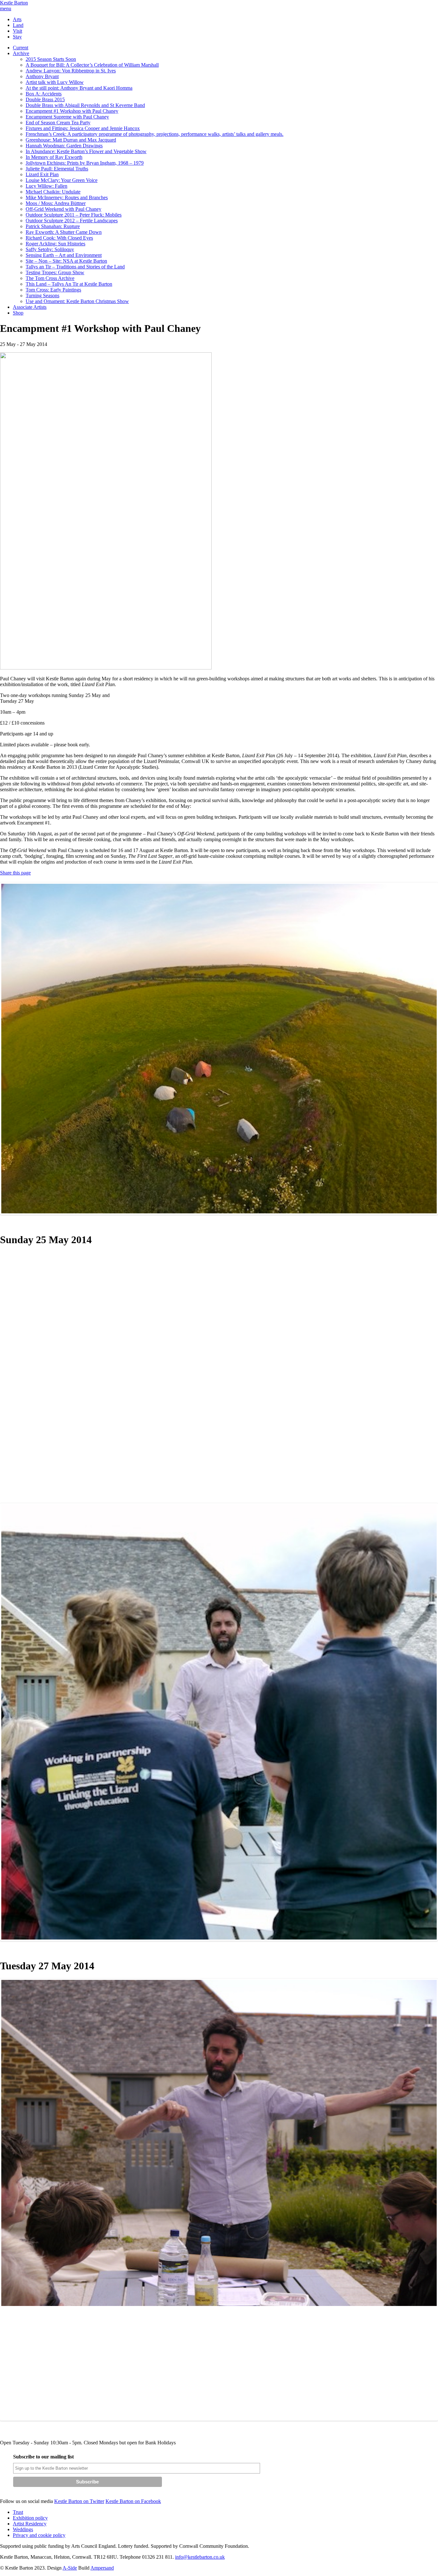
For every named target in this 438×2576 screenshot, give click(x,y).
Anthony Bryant (42, 76)
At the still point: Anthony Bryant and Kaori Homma (79, 88)
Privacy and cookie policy (39, 2535)
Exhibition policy (30, 2518)
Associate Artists (30, 307)
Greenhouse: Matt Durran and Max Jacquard (71, 140)
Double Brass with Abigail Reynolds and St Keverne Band (85, 105)
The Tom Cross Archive (50, 278)
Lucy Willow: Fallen (46, 186)
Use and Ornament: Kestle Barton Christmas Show (77, 301)
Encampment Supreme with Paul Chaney (67, 117)
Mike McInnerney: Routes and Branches (67, 197)
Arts (17, 19)
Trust (18, 2512)
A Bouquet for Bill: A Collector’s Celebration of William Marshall (92, 65)
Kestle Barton (14, 3)
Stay (17, 37)
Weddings (23, 2529)
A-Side (70, 2568)
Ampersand (102, 2568)
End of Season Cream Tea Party (58, 123)
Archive (21, 53)
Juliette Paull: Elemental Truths (57, 169)
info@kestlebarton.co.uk (200, 2557)
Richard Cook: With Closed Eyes (59, 238)
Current (21, 48)
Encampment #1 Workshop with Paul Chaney (72, 111)
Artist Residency (30, 2524)
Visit (17, 31)
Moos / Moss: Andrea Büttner (56, 203)
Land (18, 25)
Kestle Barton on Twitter (79, 2501)
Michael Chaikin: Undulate (53, 192)
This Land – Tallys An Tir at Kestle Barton (69, 284)
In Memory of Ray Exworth (54, 157)
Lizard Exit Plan (42, 174)
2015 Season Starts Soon (51, 59)
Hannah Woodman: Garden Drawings (64, 146)
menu (6, 8)
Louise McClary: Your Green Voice (62, 180)
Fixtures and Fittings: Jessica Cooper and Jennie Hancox (83, 128)
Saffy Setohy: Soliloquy (50, 249)
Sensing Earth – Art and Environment (64, 255)
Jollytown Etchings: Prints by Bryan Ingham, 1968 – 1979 (85, 163)
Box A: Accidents (44, 94)
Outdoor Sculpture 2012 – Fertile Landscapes (72, 221)
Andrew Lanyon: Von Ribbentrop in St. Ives (71, 71)
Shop (18, 313)
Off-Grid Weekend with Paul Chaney (63, 209)
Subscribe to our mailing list (43, 2457)
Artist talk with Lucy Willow (55, 82)
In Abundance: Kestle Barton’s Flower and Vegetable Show (86, 151)
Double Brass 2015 (45, 99)
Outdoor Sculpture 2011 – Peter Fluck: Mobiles (74, 215)
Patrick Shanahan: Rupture (53, 226)
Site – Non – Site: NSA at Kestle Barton (66, 261)
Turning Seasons (42, 295)
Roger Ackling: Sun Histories (55, 244)
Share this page (15, 873)
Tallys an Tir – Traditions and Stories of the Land (75, 267)
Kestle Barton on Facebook (133, 2501)
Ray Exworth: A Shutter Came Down (64, 232)
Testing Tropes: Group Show (55, 272)
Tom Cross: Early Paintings (53, 290)
